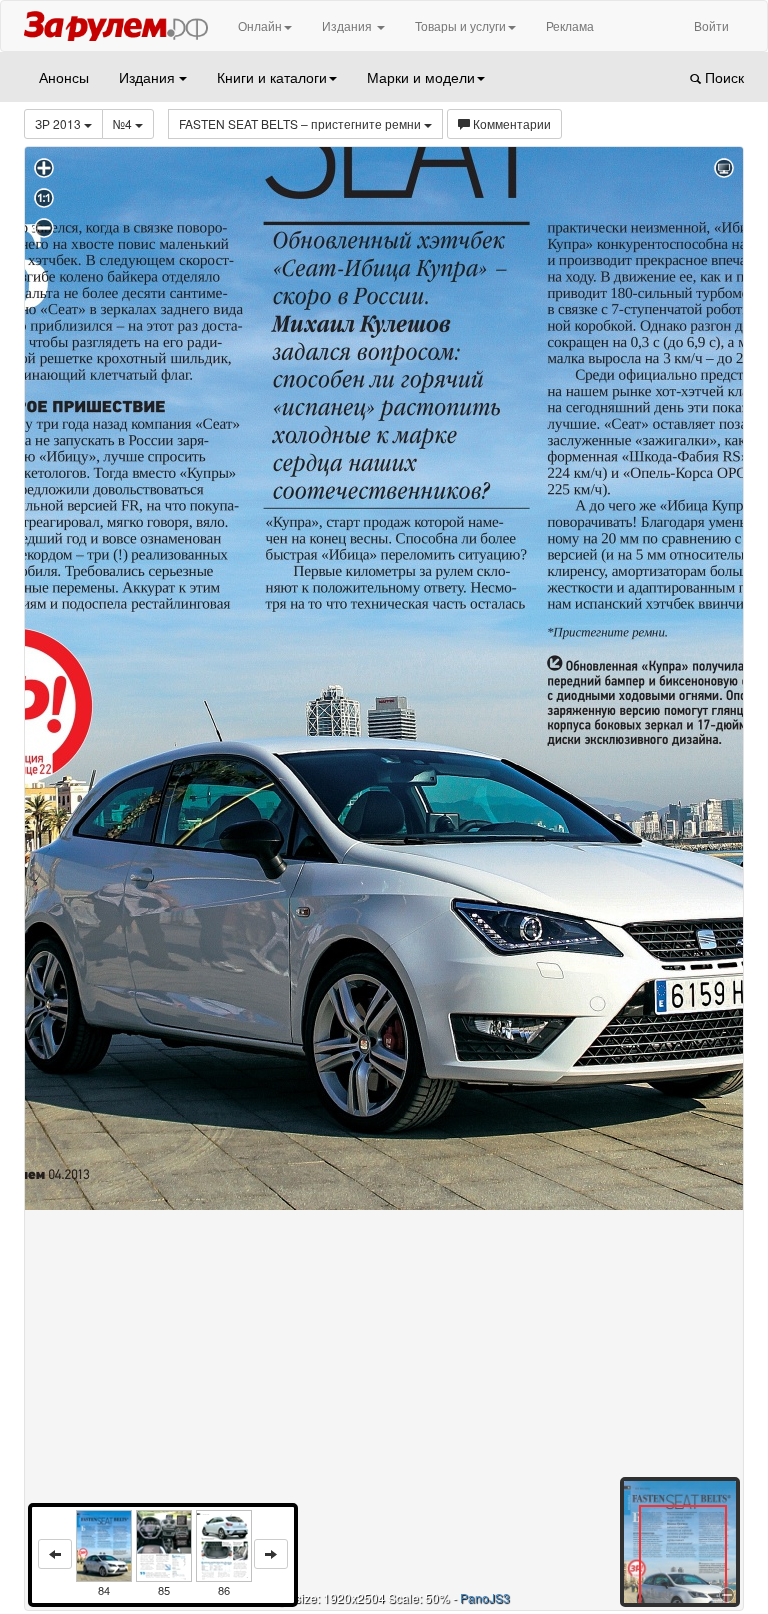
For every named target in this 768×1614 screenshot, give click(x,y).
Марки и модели (421, 77)
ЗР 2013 (59, 123)
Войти (711, 25)
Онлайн (260, 25)
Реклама (570, 25)
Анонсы (64, 77)
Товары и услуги (460, 25)
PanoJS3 (485, 1597)
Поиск (722, 77)
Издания (348, 25)
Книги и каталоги (272, 77)
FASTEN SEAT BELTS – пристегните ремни (301, 123)
